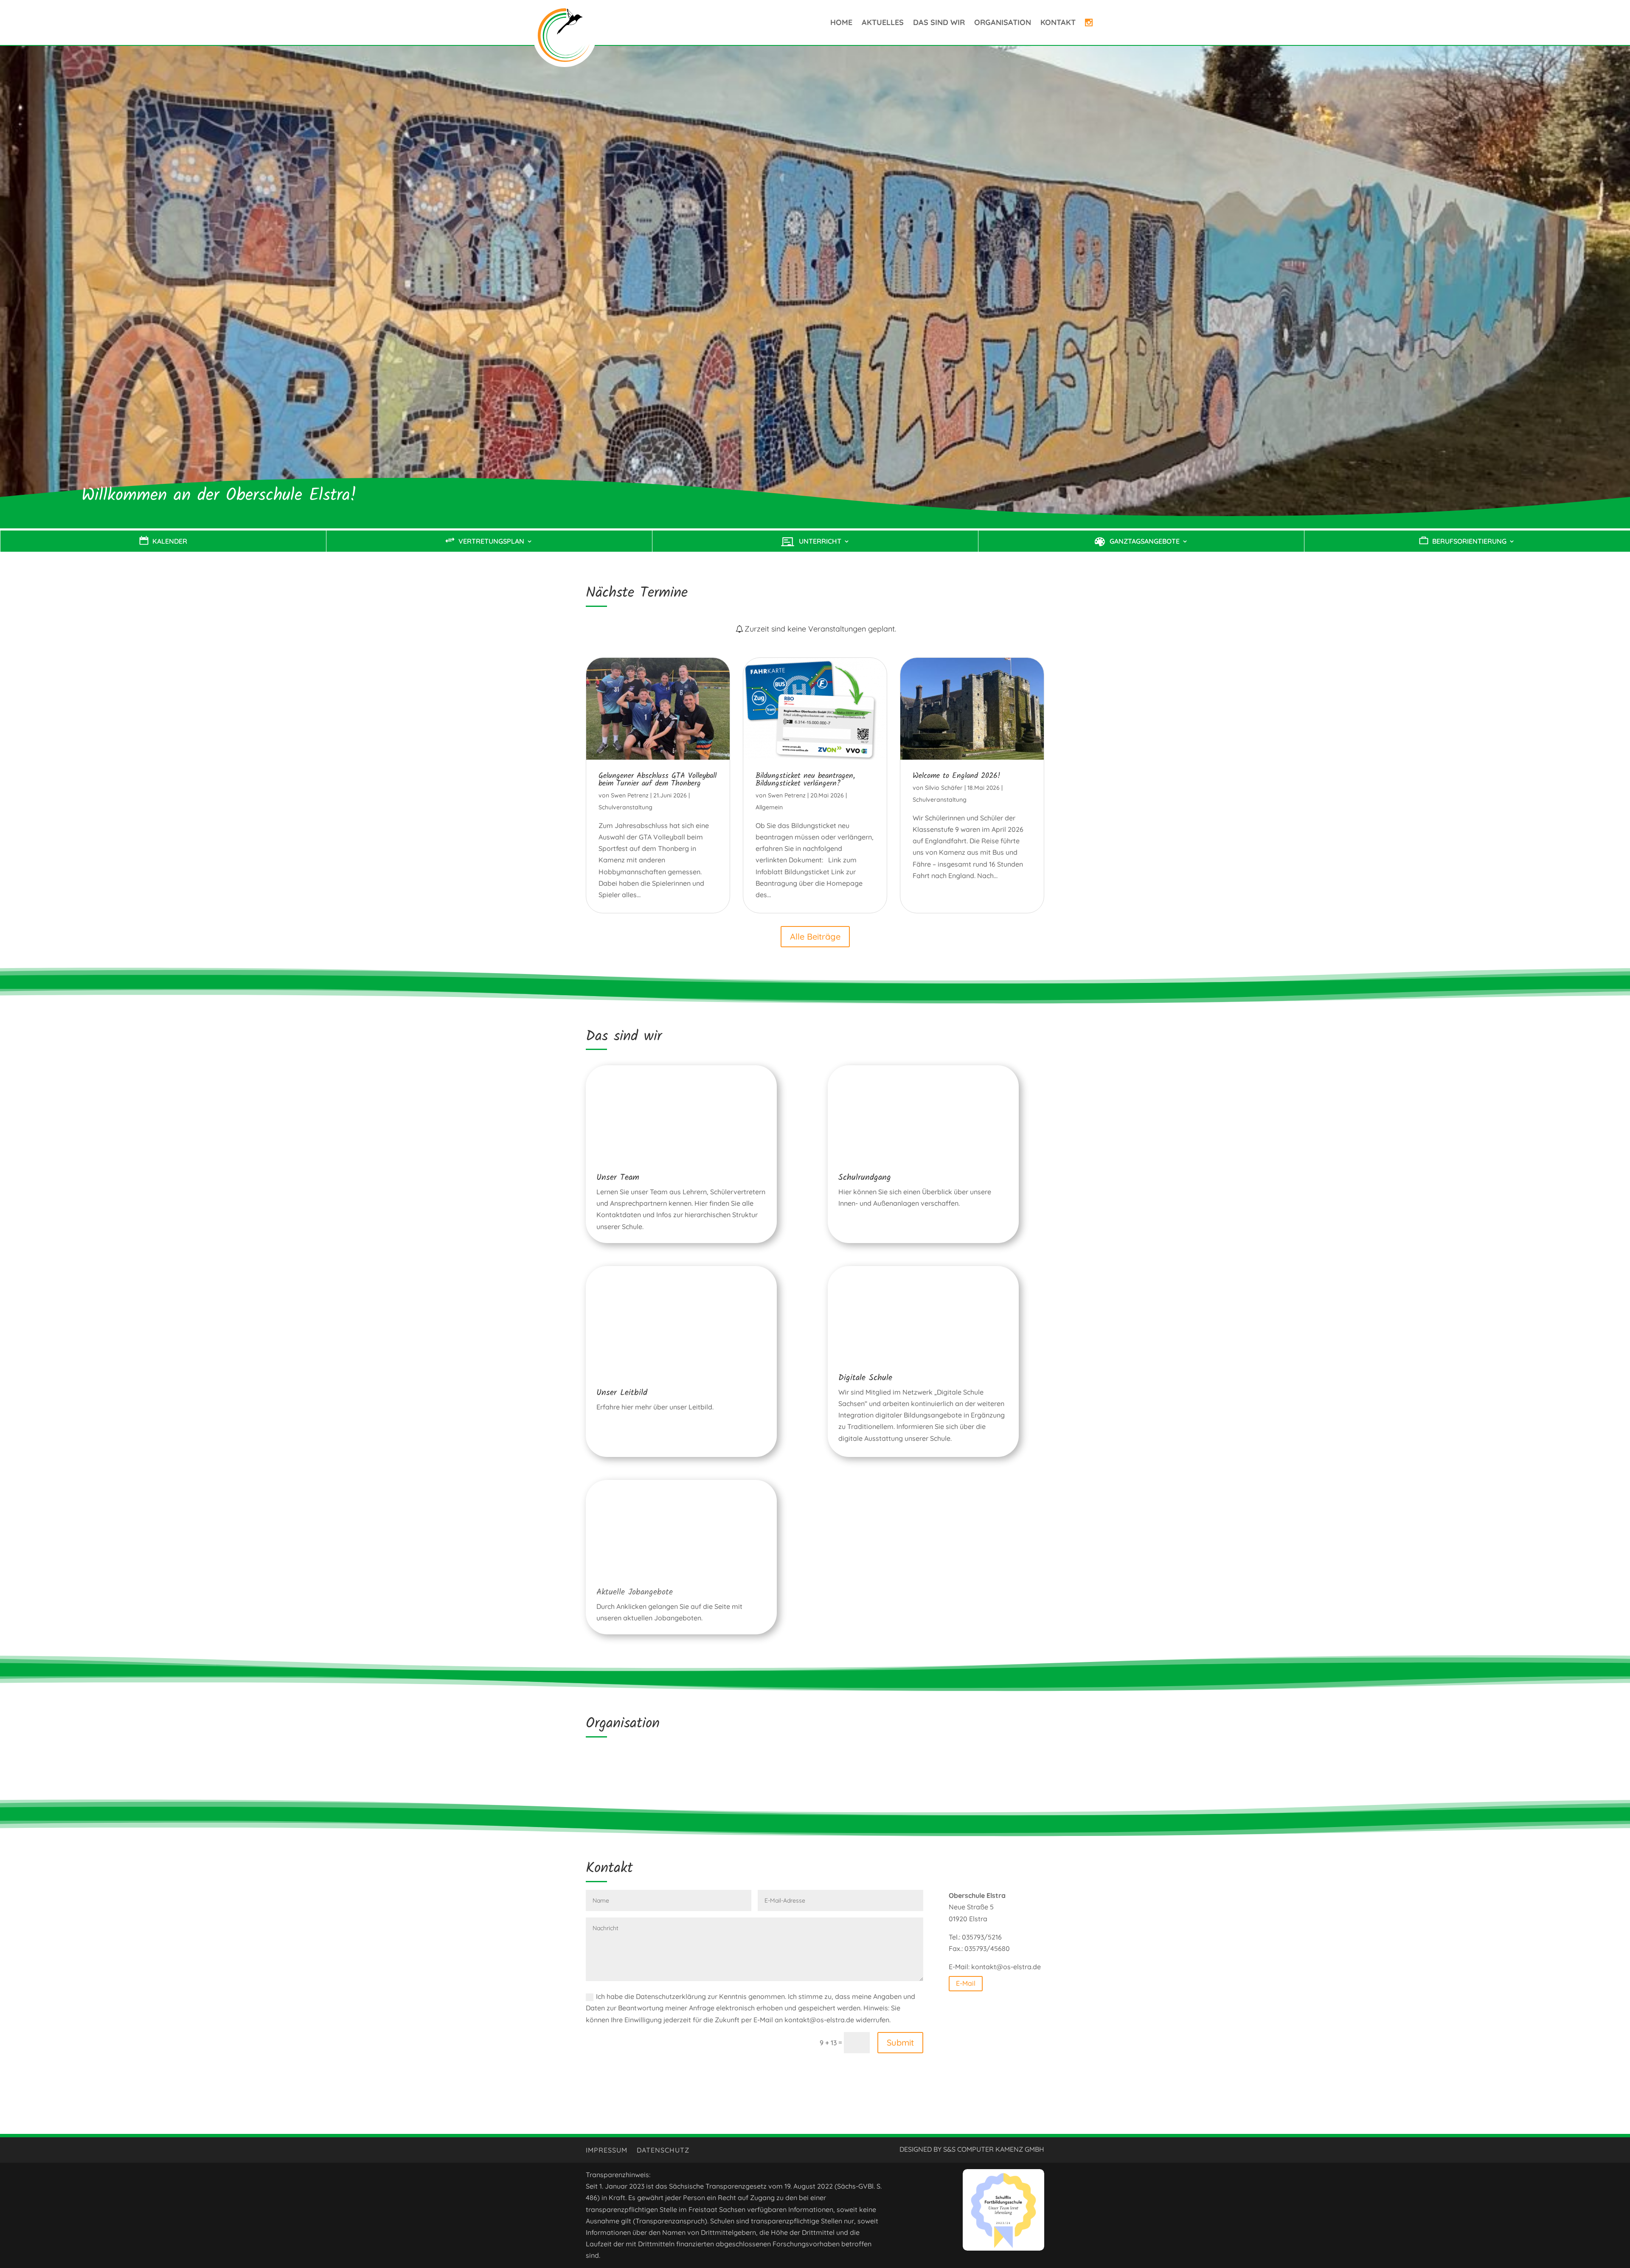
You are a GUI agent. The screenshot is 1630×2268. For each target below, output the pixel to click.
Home (841, 22)
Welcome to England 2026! (957, 776)
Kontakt (1058, 22)
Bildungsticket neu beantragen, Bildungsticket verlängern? (805, 780)
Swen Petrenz (630, 795)
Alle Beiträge (815, 936)
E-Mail (966, 1983)
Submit (900, 2042)
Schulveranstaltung (625, 807)
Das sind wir (939, 22)
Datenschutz (663, 2151)
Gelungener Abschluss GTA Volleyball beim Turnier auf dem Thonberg (658, 780)
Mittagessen (821, 1766)
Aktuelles (883, 22)
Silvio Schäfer (944, 788)
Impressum (607, 2151)
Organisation (1003, 22)
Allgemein (769, 807)
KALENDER (170, 542)
